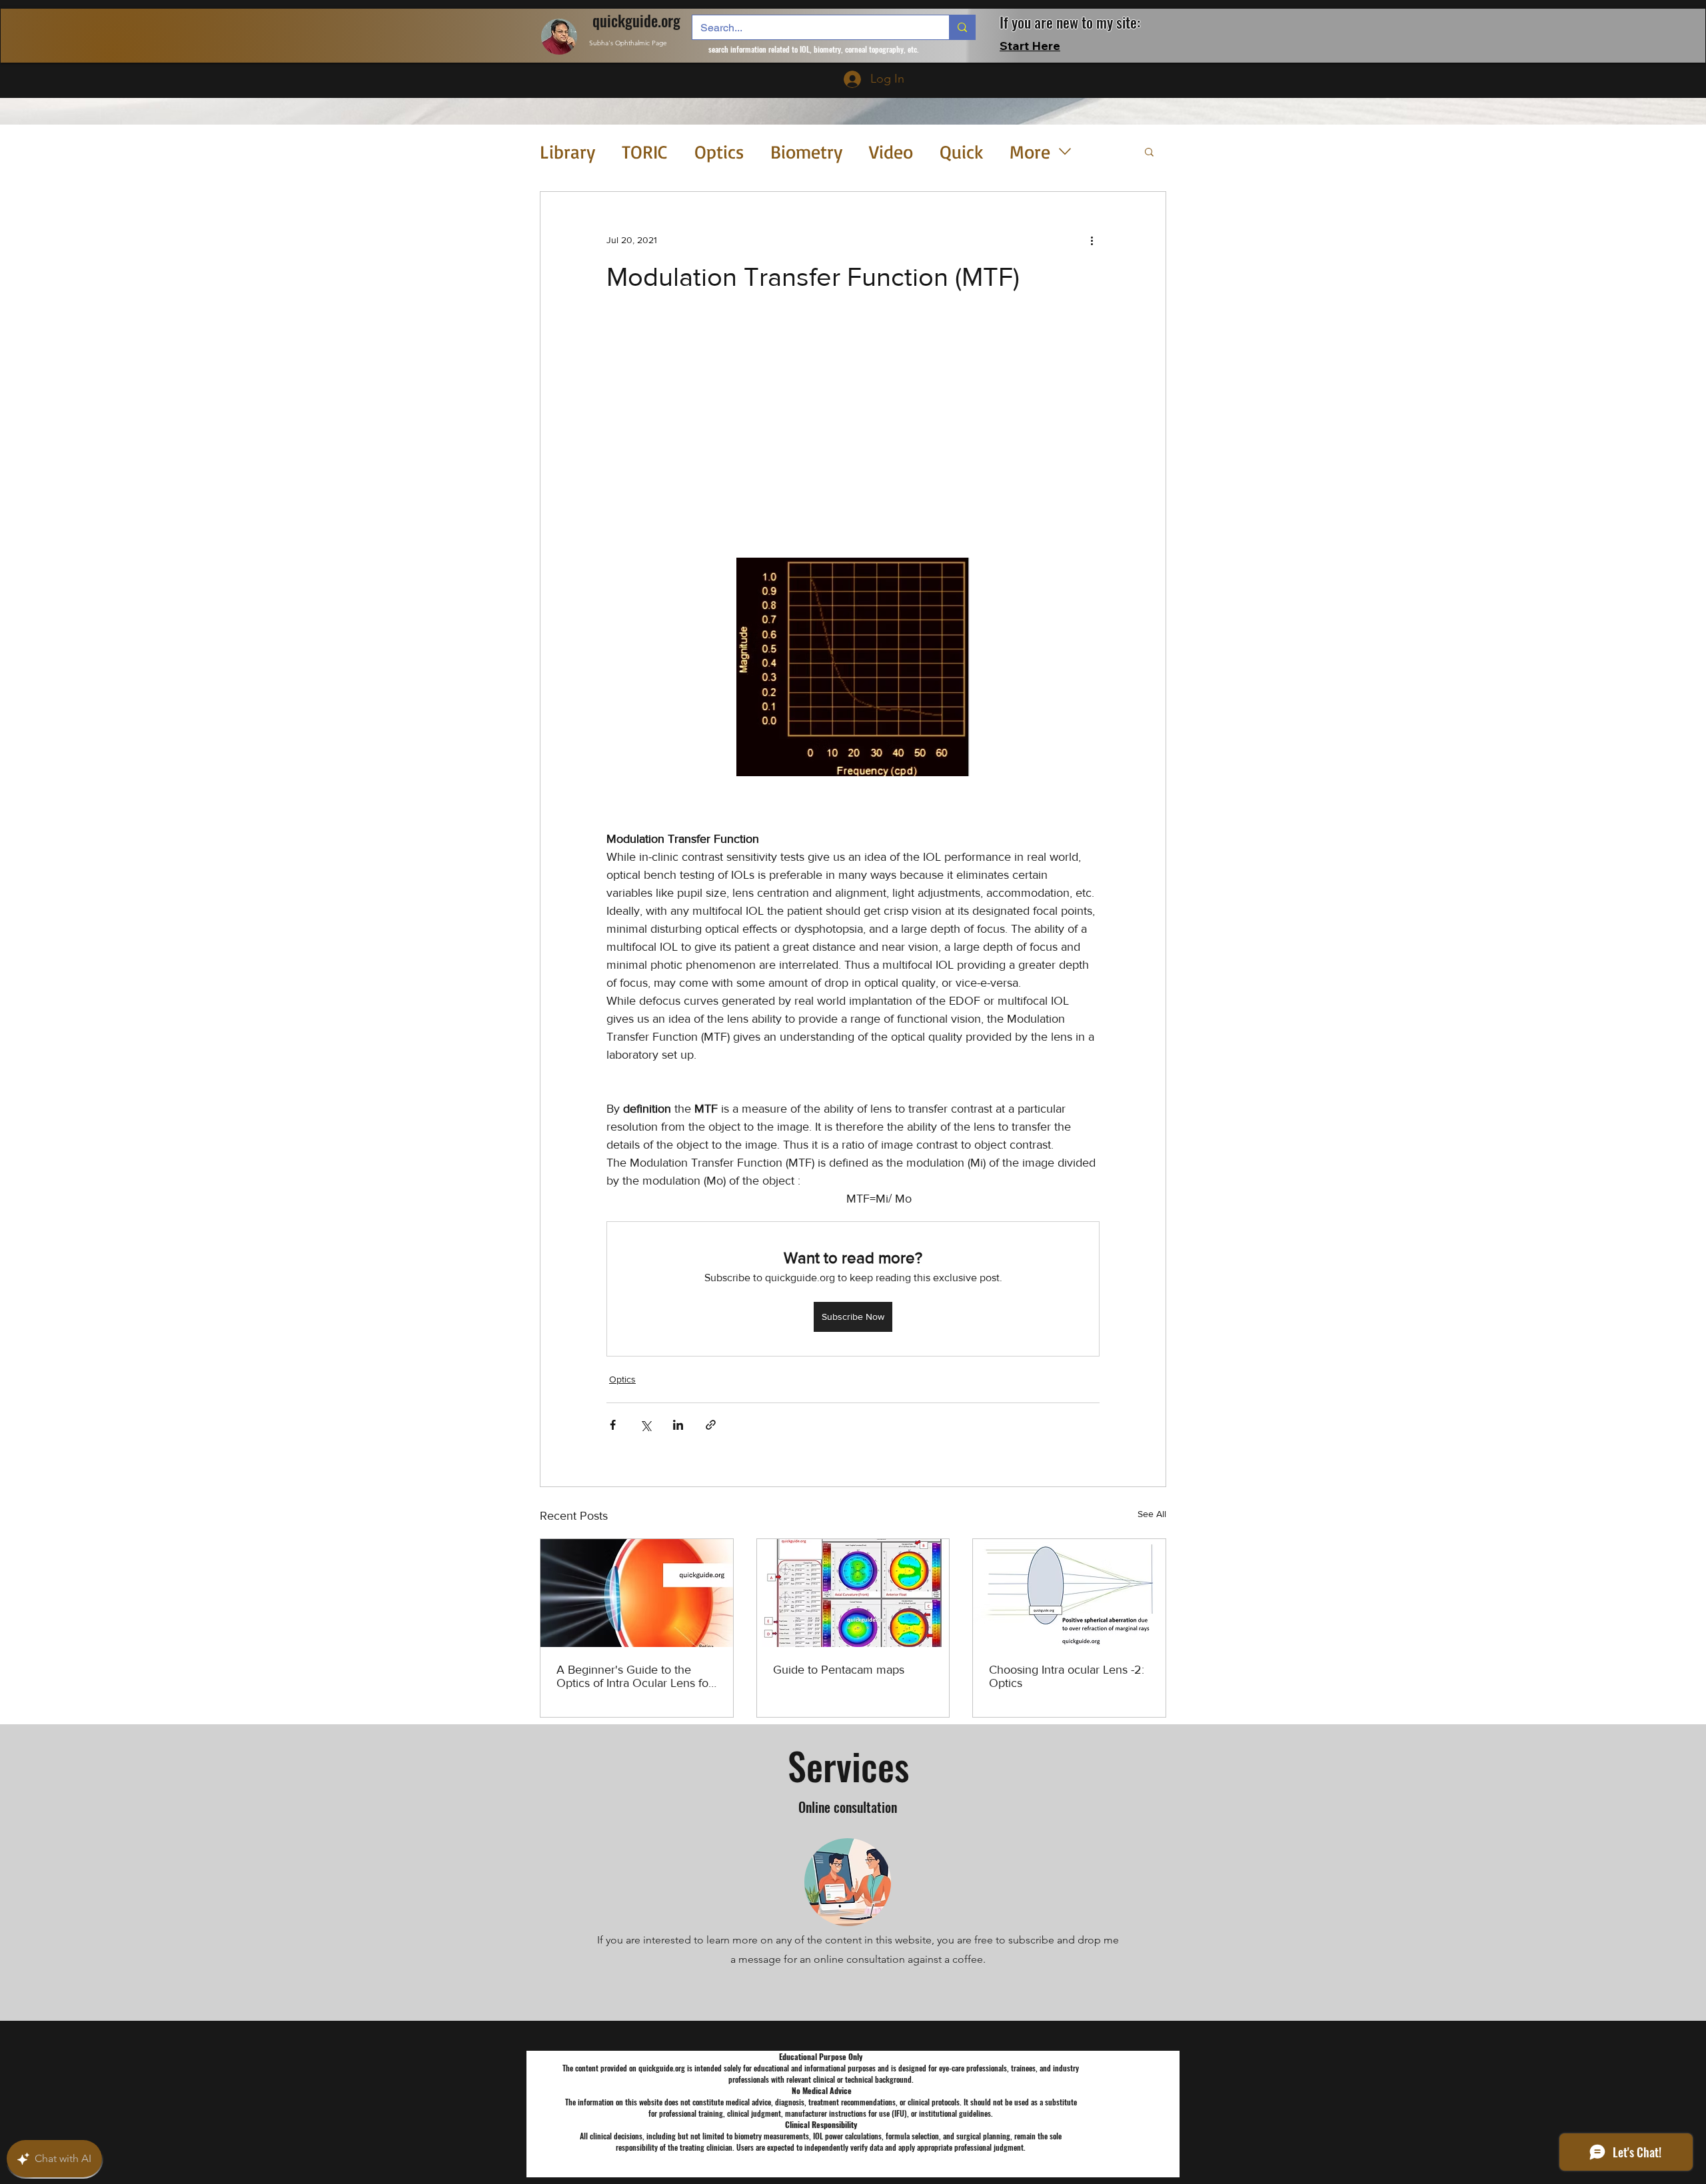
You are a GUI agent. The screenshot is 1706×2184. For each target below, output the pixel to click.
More (1030, 152)
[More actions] (1092, 240)
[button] (1149, 151)
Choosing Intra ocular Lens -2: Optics (1067, 1676)
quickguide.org (636, 21)
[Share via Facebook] (613, 1425)
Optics (719, 152)
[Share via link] (711, 1425)
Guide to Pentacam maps (839, 1670)
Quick (961, 152)
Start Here (1030, 46)
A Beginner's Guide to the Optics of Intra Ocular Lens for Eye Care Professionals (634, 1676)
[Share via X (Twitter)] (645, 1425)
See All (1152, 1514)
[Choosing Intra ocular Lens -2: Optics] (1069, 1593)
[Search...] (962, 27)
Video (891, 152)
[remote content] (853, 423)
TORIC (645, 152)
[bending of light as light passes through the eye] (637, 1593)
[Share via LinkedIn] (678, 1425)
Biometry (806, 152)
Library (567, 152)
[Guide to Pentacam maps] (853, 1593)
